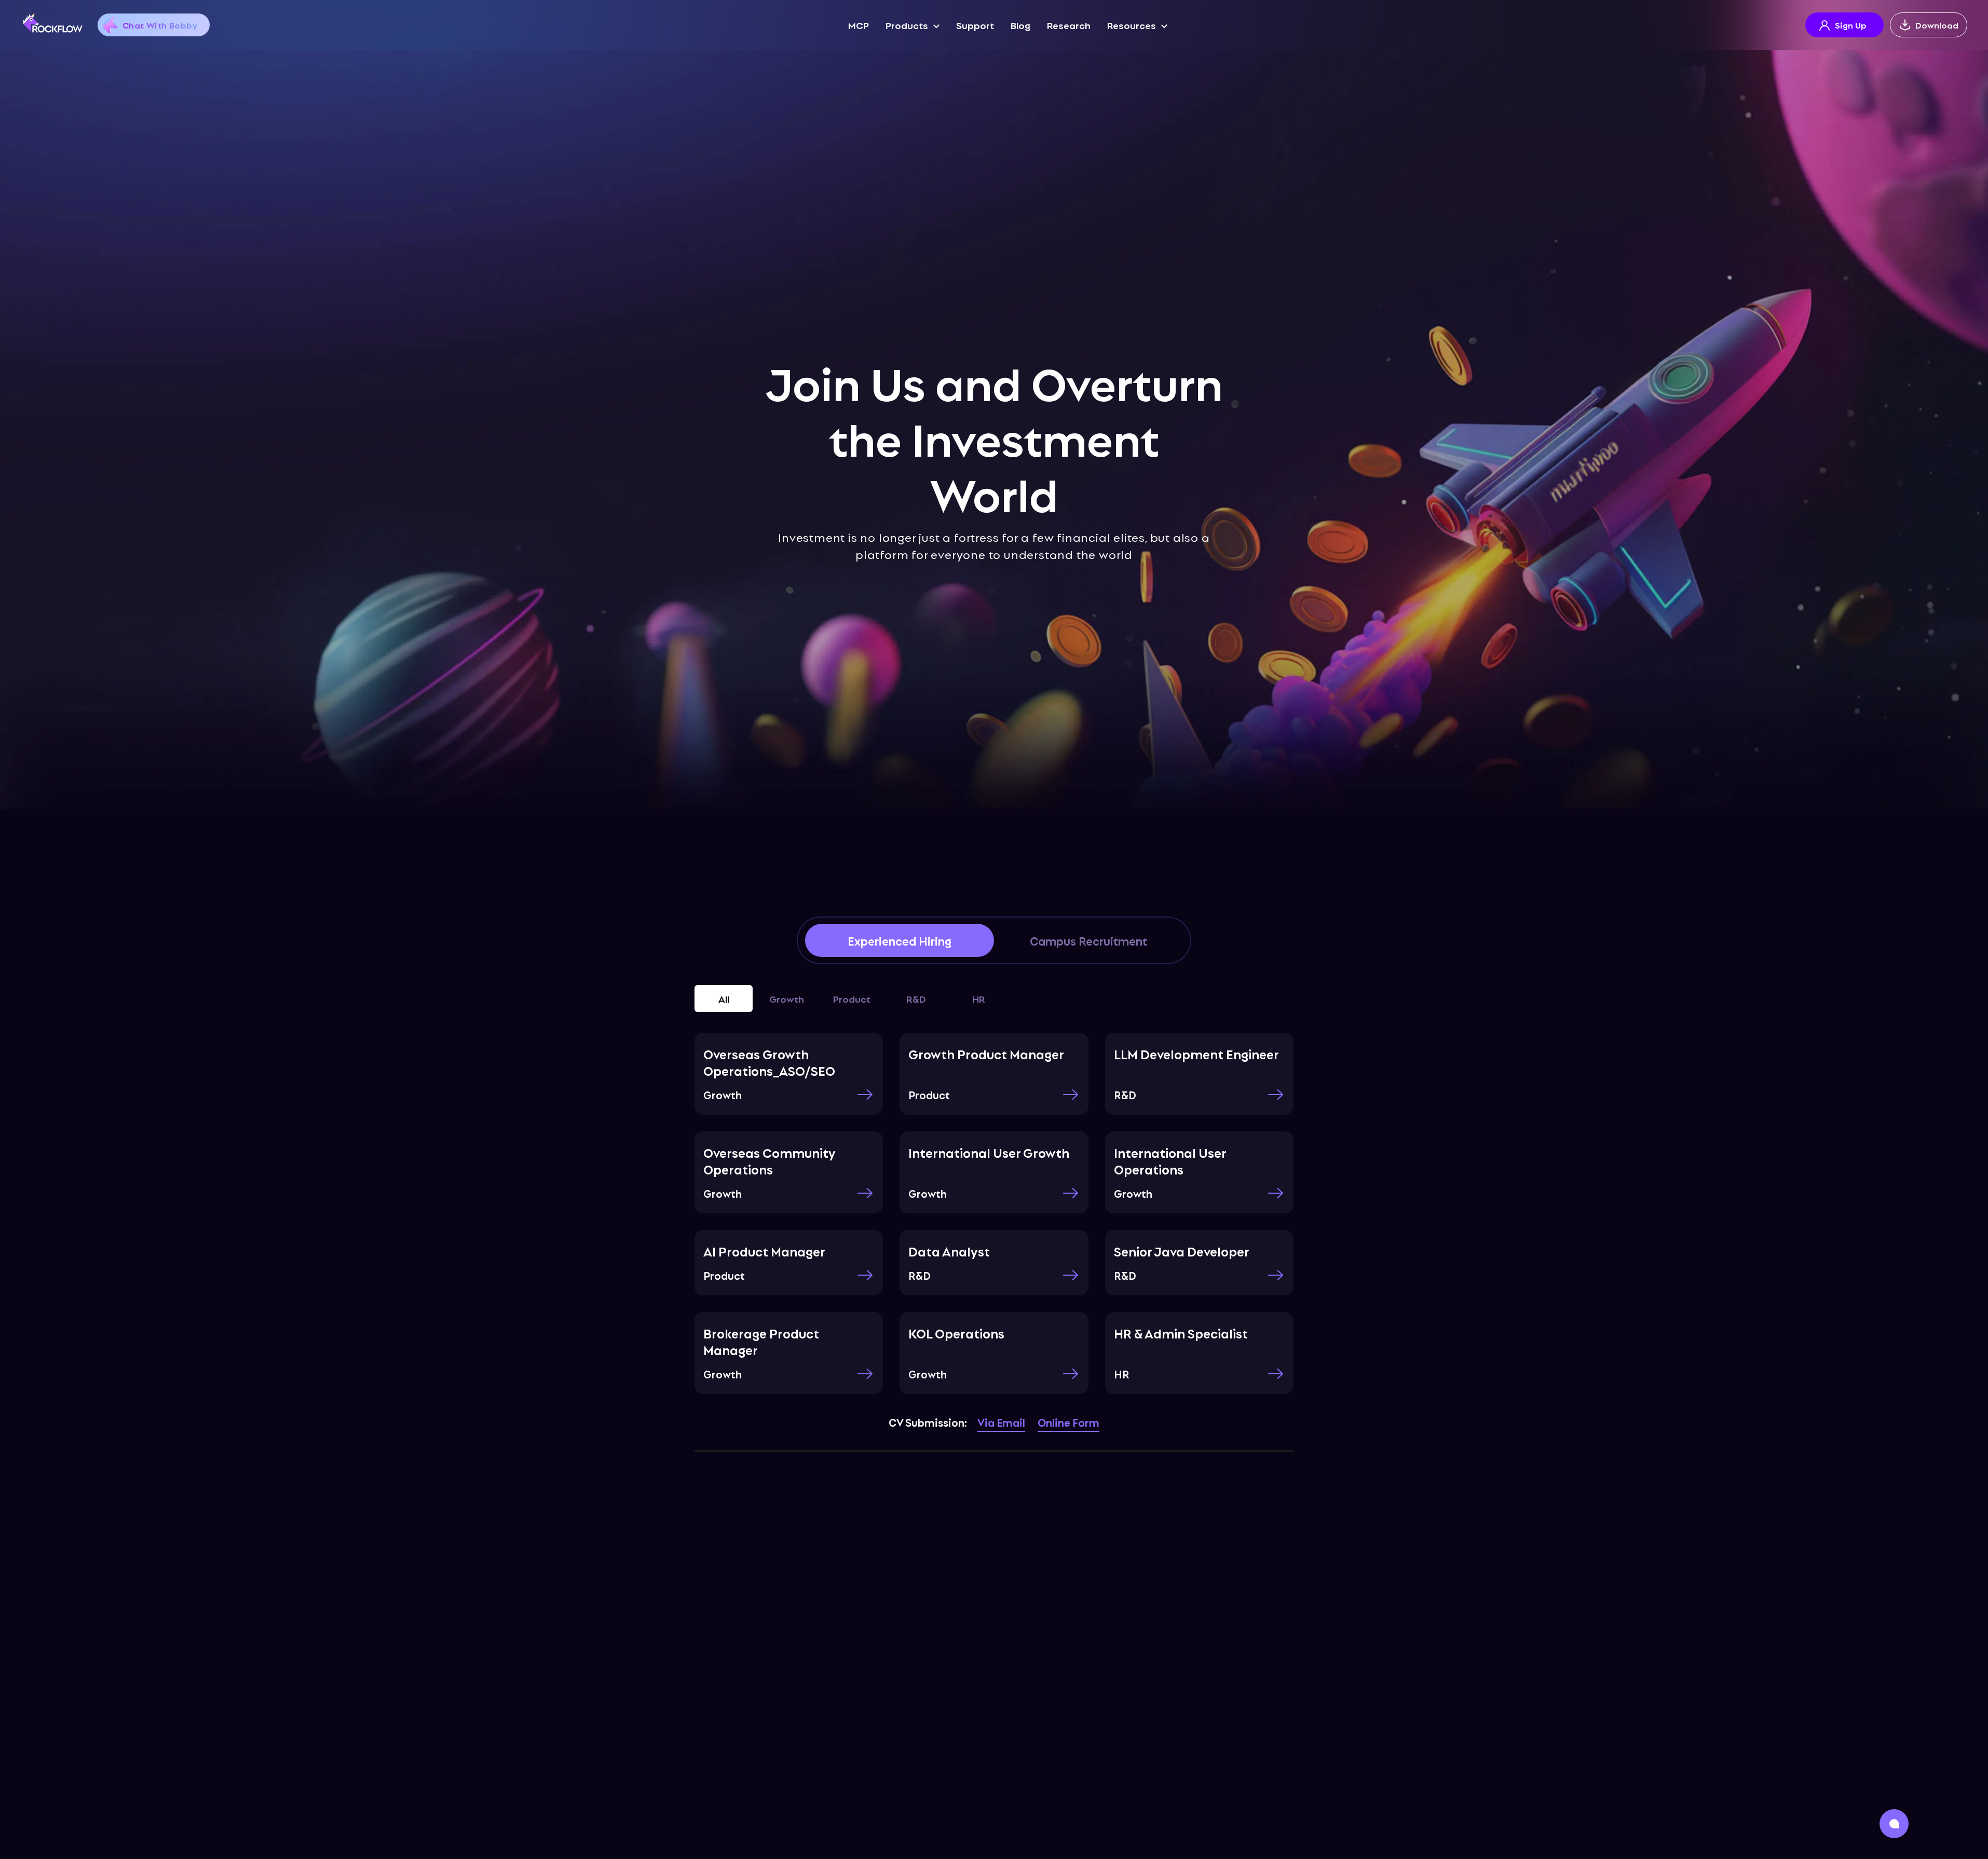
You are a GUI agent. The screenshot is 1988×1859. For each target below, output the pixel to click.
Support (975, 25)
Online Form (1068, 1422)
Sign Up (1851, 25)
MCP (859, 25)
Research (1069, 25)
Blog (1020, 25)
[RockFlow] (53, 22)
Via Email (1001, 1422)
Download (1937, 25)
